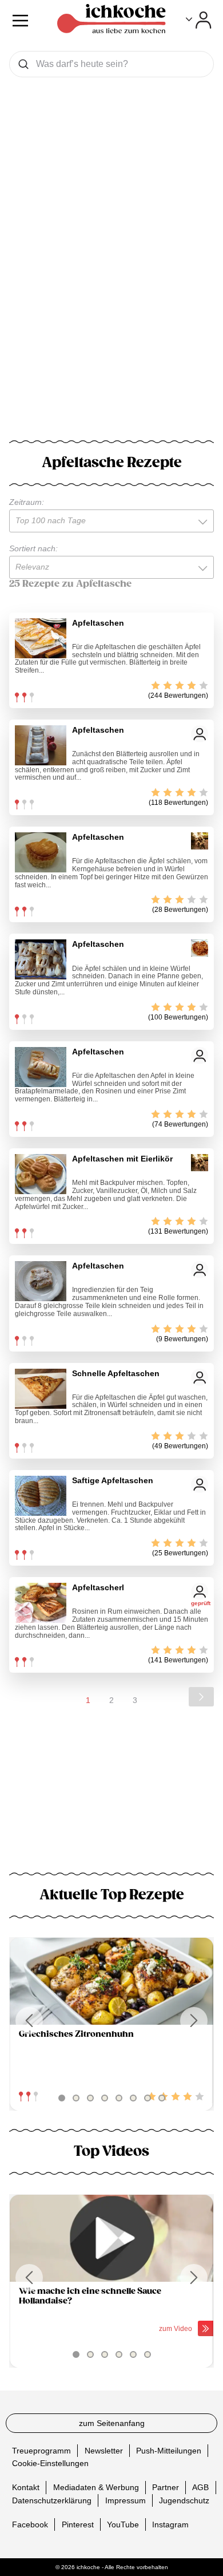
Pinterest (78, 2524)
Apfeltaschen (98, 623)
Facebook (30, 2524)
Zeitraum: (27, 502)
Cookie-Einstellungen (50, 2463)
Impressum (126, 2500)
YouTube (123, 2524)
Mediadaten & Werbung (96, 2487)
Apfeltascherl (98, 1587)
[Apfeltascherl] (41, 1603)
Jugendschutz (184, 2500)
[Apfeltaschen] (41, 638)
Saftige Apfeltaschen (113, 1480)
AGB (200, 2487)
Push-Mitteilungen (169, 2450)
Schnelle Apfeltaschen (116, 1373)
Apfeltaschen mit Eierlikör (122, 1159)
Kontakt (26, 2487)
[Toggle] (199, 20)
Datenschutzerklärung (52, 2500)
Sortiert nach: (33, 548)
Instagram (170, 2524)
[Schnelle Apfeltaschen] (41, 1389)
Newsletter (104, 2450)
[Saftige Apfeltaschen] (41, 1496)
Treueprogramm (41, 2450)
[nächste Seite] (201, 1697)
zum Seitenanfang (112, 2423)
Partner (166, 2487)
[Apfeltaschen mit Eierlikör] (41, 1174)
